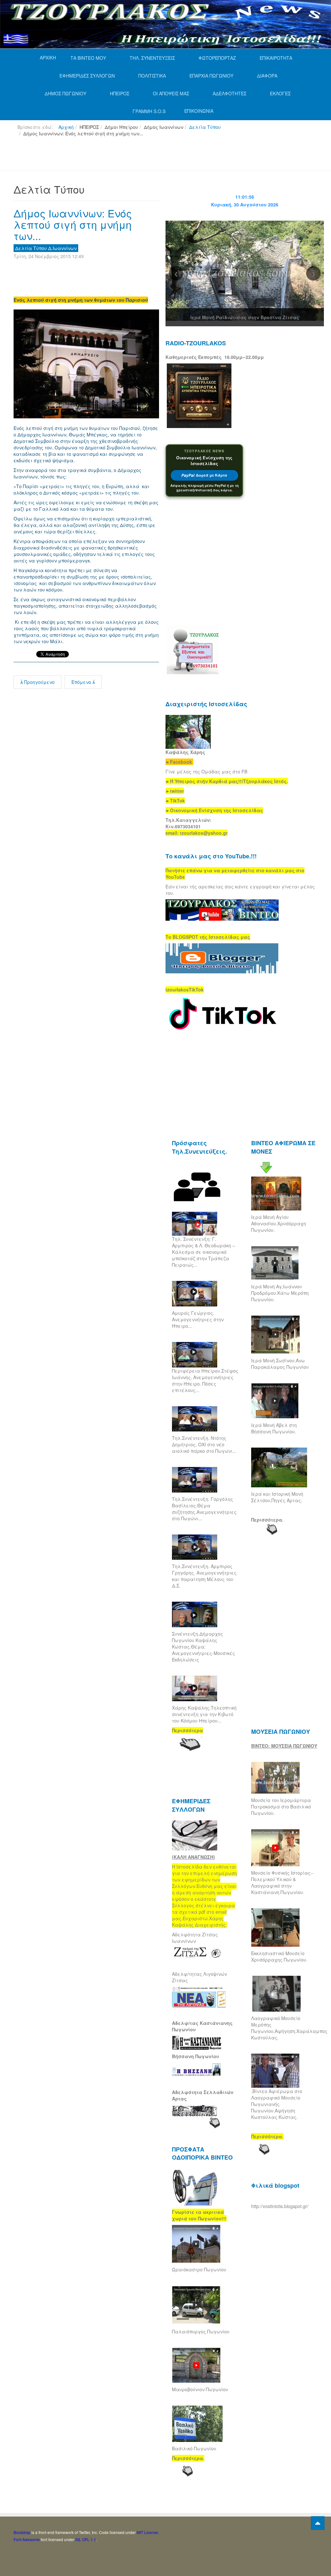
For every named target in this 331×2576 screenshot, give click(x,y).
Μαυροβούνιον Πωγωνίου (200, 2389)
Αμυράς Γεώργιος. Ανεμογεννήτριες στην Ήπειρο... (198, 1319)
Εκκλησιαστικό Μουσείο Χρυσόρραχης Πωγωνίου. (279, 1956)
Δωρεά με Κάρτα (204, 475)
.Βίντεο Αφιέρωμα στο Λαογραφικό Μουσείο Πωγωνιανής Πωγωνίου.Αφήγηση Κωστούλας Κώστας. (277, 2104)
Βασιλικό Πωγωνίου (194, 2448)
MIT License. (148, 2532)
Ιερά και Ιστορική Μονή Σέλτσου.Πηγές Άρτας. (277, 1497)
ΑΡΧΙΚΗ (48, 58)
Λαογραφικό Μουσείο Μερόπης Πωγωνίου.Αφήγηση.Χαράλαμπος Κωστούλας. (289, 2028)
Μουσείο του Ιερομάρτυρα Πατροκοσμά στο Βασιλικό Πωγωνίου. (281, 1806)
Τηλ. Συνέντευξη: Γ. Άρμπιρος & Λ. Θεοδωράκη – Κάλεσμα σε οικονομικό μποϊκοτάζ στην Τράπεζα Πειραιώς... (203, 1252)
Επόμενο (82, 682)
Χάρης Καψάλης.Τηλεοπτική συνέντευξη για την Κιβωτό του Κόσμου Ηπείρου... (204, 1714)
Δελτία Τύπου (205, 127)
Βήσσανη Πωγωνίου (196, 2056)
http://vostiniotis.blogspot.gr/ (280, 2206)
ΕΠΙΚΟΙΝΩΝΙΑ (199, 111)
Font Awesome (27, 2539)
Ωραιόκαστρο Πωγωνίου (199, 2269)
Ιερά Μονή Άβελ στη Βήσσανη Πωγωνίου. (274, 1428)
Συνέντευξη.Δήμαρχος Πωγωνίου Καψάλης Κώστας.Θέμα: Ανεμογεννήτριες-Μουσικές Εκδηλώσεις (203, 1647)
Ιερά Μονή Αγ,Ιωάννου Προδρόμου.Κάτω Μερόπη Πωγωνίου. (280, 1293)
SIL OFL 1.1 (86, 2539)
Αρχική (66, 127)
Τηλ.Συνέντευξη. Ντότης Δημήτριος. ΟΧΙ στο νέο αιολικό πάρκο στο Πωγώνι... (204, 1444)
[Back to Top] (318, 2523)
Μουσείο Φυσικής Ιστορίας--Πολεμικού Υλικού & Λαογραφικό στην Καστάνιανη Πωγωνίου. (283, 1882)
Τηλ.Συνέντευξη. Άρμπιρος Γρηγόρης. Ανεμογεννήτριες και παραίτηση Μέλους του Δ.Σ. (204, 1576)
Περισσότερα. (267, 1520)
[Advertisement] (131, 156)
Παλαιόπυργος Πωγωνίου (201, 2331)
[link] (227, 781)
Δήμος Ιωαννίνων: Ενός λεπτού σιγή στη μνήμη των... (73, 224)
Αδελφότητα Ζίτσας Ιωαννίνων (195, 1938)
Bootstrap (22, 2532)
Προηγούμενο (39, 682)
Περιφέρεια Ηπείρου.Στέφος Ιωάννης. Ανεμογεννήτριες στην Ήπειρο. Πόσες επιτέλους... (205, 1380)
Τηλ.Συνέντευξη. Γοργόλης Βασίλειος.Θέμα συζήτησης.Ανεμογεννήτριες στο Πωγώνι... (204, 1509)
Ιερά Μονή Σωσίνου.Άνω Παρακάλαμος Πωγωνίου (280, 1364)
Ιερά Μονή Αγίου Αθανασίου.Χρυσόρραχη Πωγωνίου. (279, 1223)
